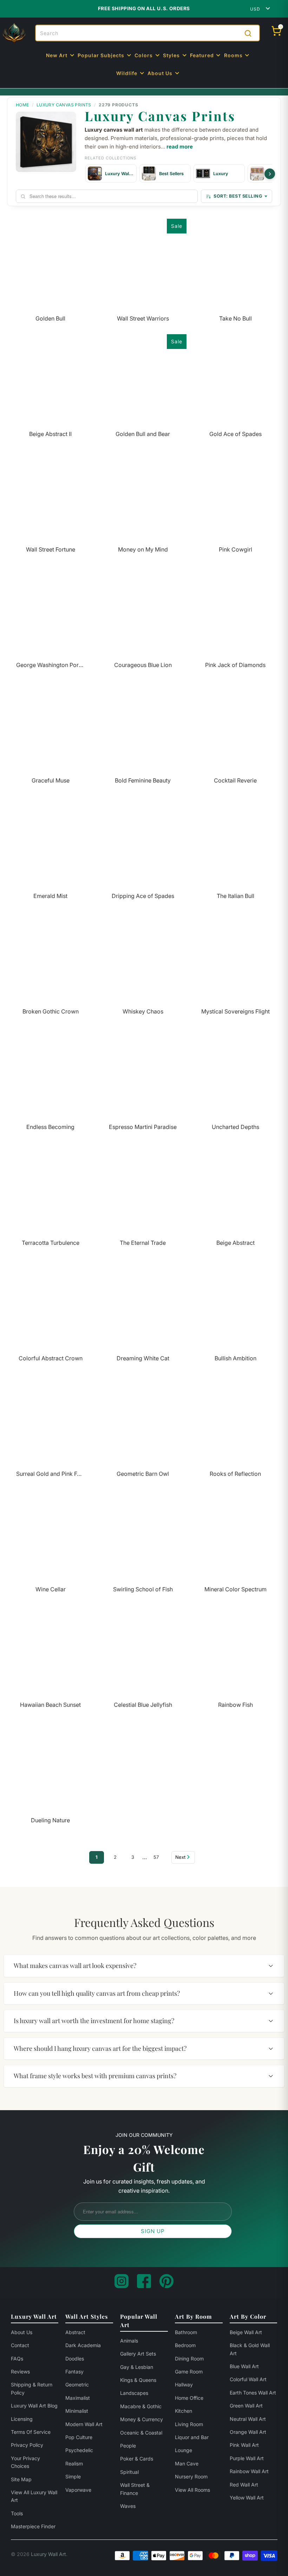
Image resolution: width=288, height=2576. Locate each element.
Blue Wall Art (244, 2366)
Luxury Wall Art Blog (34, 2406)
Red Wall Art (244, 2485)
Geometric (77, 2385)
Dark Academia (83, 2345)
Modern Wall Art (84, 2424)
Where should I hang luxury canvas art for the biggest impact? (100, 2048)
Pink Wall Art (244, 2445)
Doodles (75, 2359)
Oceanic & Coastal (141, 2433)
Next (180, 1857)
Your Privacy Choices (25, 2462)
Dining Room (189, 2359)
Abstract (75, 2332)
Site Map (21, 2479)
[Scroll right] (270, 174)
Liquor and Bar (192, 2437)
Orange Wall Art (248, 2432)
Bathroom (186, 2332)
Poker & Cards (137, 2459)
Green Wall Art (246, 2406)
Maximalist (78, 2398)
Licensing (22, 2419)
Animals (129, 2341)
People (128, 2446)
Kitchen (184, 2411)
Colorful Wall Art (248, 2379)
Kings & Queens (138, 2380)
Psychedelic (79, 2450)
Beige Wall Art (246, 2332)
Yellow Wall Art (247, 2498)
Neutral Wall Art (248, 2419)
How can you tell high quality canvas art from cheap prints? (97, 1993)
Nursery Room (191, 2476)
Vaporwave (78, 2490)
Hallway (184, 2385)
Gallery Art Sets (138, 2354)
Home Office (189, 2398)
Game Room (189, 2372)
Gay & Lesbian (137, 2367)
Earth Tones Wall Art (253, 2393)
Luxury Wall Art (48, 2554)
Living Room (189, 2424)
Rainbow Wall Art (249, 2471)
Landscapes (134, 2393)
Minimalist (77, 2411)
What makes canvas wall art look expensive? (75, 1966)
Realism (74, 2463)
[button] (61, 56)
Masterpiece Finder (33, 2526)
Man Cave (187, 2463)
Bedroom (185, 2345)
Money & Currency (142, 2419)
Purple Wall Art (247, 2458)
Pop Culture (79, 2437)
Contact (20, 2345)
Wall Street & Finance (135, 2489)
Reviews (20, 2372)
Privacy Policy (27, 2445)
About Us (22, 2332)
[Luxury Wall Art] (14, 33)
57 (156, 1857)
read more (180, 147)
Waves (128, 2506)
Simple (73, 2476)
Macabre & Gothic (141, 2406)
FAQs (17, 2359)
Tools (17, 2513)
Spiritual (129, 2472)
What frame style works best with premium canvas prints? (95, 2076)
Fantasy (74, 2372)
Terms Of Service (31, 2432)
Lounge (184, 2450)
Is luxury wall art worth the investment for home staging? (94, 2021)
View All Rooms (192, 2490)
